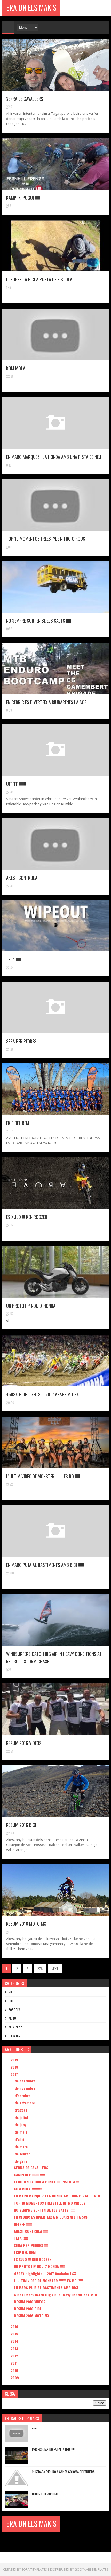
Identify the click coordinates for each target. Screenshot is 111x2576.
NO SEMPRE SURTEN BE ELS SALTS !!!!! (39, 621)
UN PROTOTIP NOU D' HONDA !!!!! (34, 1306)
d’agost (21, 2110)
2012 (15, 2356)
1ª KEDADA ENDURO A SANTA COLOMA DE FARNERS (63, 2472)
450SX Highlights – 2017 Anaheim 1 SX (43, 1394)
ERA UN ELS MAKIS (31, 8)
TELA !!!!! (14, 959)
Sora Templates (34, 2569)
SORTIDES (14, 2010)
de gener (22, 2161)
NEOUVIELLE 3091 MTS (46, 2494)
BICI (11, 2001)
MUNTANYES (16, 2027)
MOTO (12, 2018)
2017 (15, 2074)
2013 (15, 2348)
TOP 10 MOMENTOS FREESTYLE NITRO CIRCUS (46, 539)
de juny (21, 2125)
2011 (14, 2363)
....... (35, 2427)
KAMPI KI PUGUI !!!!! (23, 198)
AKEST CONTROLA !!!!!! (25, 878)
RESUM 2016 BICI (21, 1825)
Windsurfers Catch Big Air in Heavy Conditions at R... (57, 2295)
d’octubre (23, 2095)
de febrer (23, 2154)
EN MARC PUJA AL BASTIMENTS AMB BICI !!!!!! (45, 1565)
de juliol (22, 2117)
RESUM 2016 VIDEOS (24, 1743)
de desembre (26, 2081)
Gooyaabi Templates (91, 2569)
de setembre (25, 2103)
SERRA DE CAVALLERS (25, 99)
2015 (15, 2334)
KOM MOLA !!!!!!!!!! (21, 368)
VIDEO (12, 1992)
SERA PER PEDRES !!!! (24, 1041)
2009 (15, 2378)
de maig (22, 2132)
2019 (15, 2060)
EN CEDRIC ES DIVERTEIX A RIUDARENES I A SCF (46, 702)
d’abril (21, 2139)
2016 (15, 2326)
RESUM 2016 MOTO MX (26, 1924)
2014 (15, 2341)
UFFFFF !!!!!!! (16, 784)
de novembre (26, 2088)
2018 (15, 2067)
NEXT (55, 1969)
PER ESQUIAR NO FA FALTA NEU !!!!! (53, 2449)
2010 (15, 2370)
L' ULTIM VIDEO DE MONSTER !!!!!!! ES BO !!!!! (43, 1476)
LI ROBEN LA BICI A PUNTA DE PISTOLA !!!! (42, 279)
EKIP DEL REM (18, 1123)
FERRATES (14, 2036)
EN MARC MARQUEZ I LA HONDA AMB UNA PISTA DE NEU (54, 457)
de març (22, 2147)
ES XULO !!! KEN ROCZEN (27, 1217)
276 (40, 1969)
